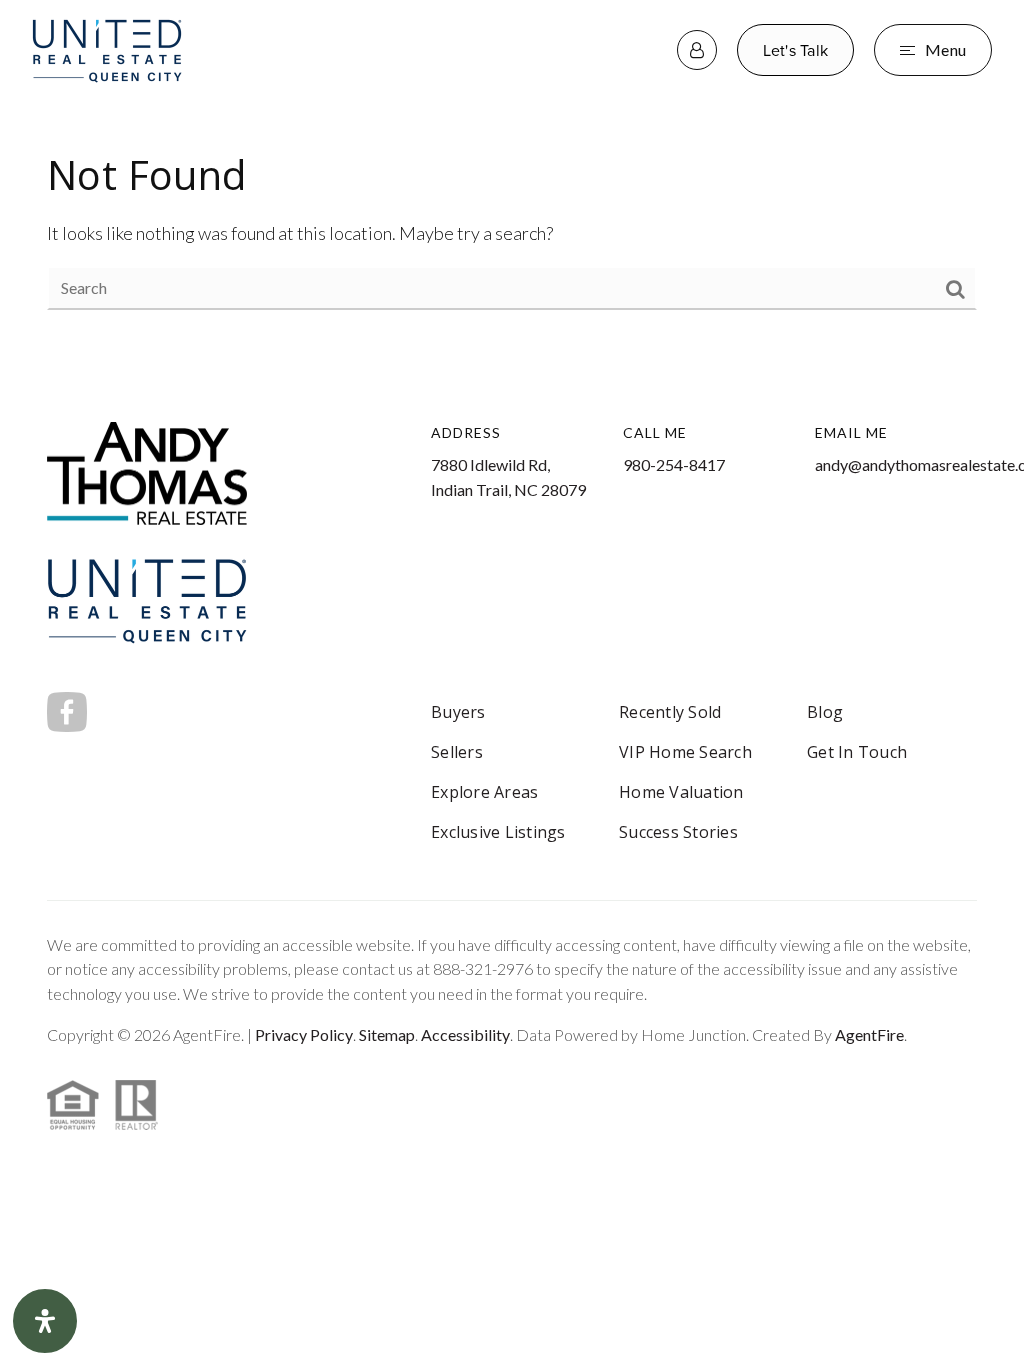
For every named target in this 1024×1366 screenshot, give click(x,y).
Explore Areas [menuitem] (484, 792)
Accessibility (465, 1034)
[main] (512, 229)
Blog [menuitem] (825, 712)
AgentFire (869, 1034)
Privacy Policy (304, 1034)
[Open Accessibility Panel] (45, 1321)
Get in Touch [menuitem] (857, 752)
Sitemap (387, 1034)
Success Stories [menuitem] (678, 832)
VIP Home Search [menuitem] (685, 752)
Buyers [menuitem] (458, 712)
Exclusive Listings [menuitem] (498, 832)
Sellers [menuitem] (457, 752)
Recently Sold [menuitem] (670, 712)
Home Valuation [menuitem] (681, 792)
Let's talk (796, 50)
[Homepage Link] (107, 47)
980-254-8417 (674, 464)
